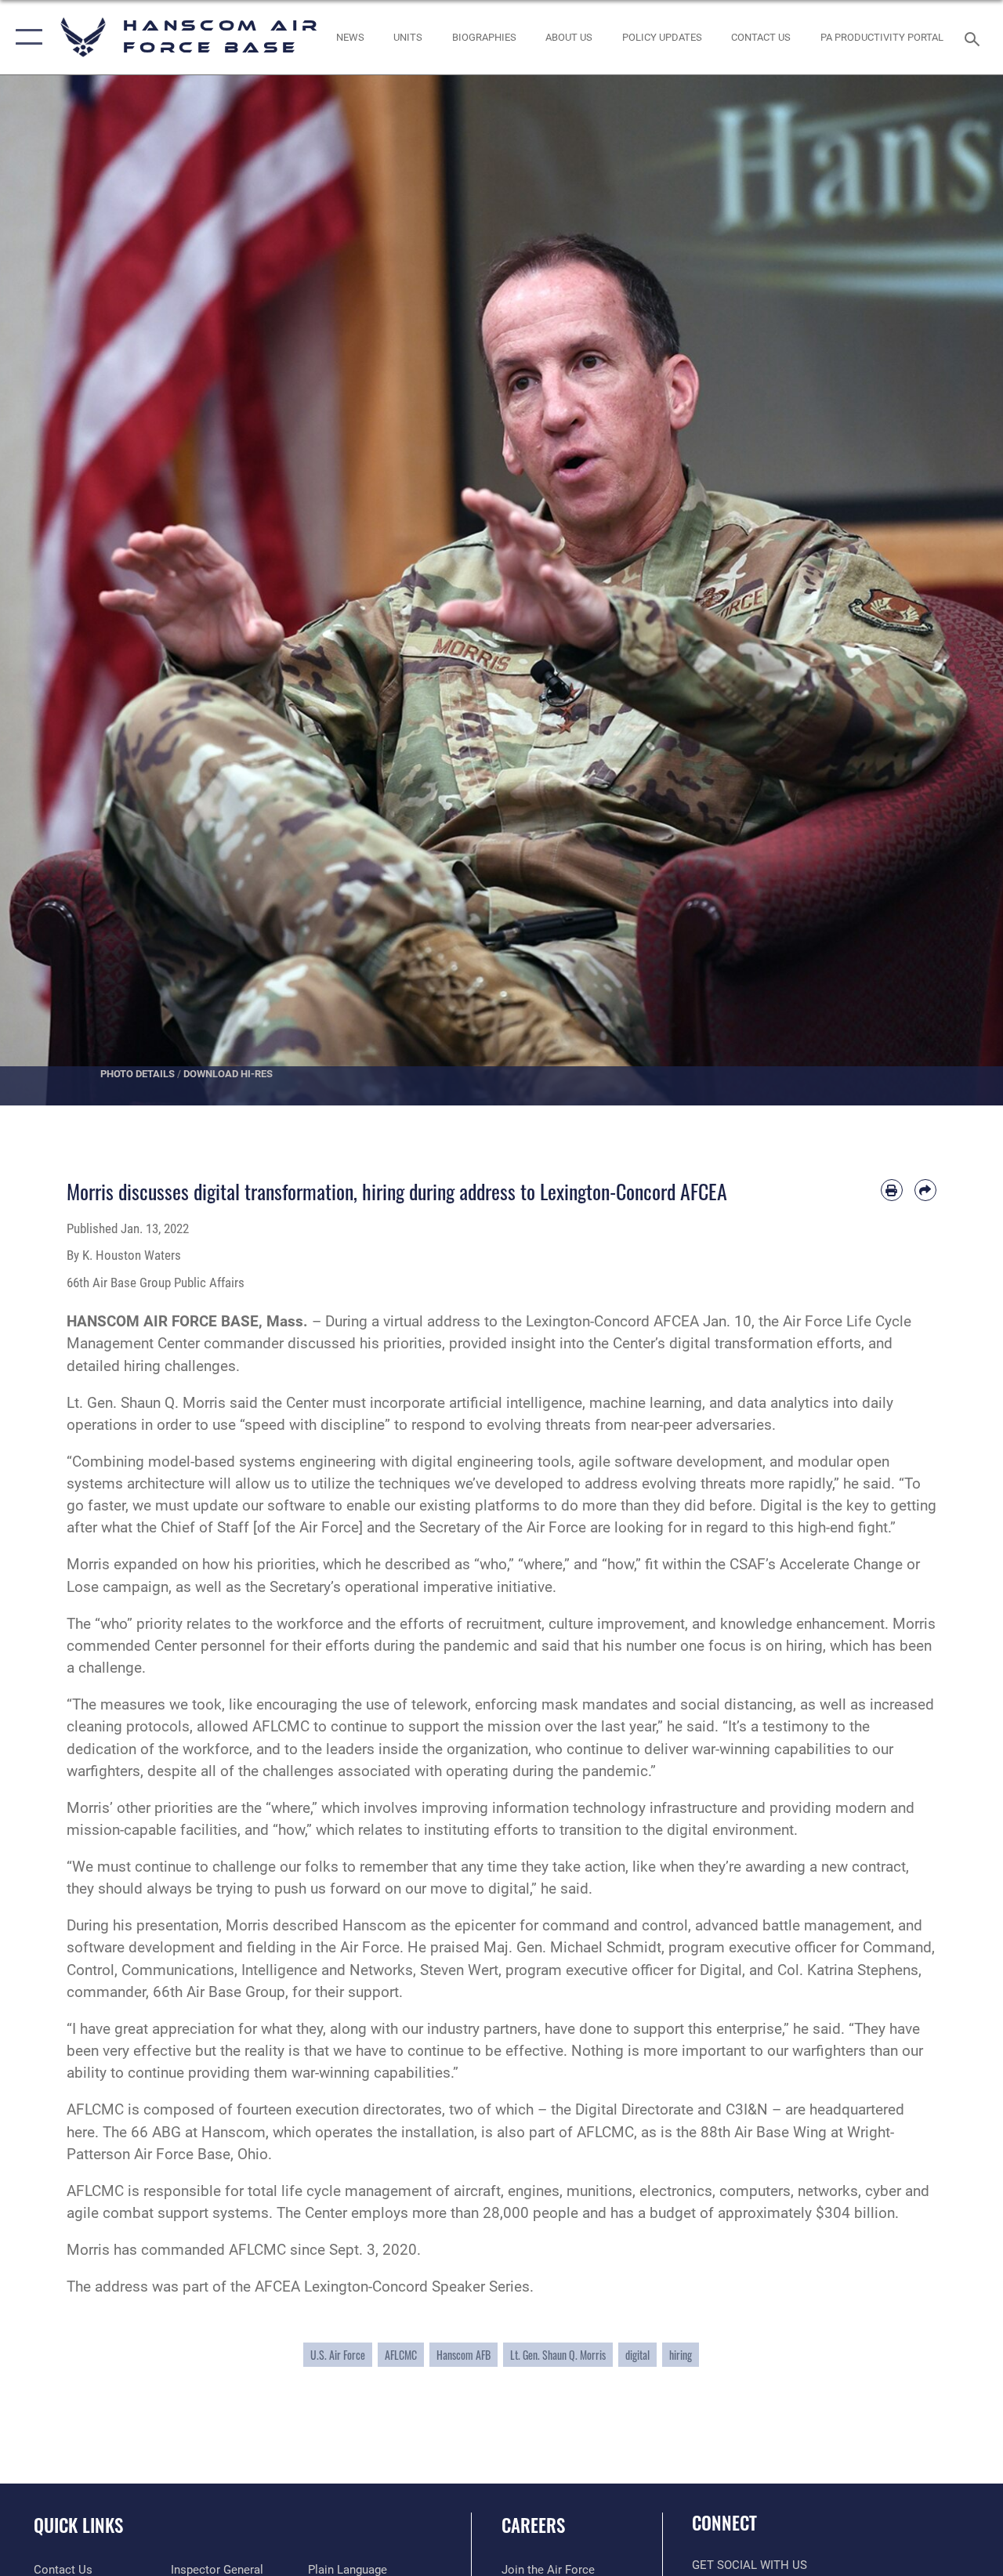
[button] (25, 37)
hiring (681, 2355)
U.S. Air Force (338, 2355)
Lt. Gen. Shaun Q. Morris (558, 2355)
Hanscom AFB (463, 2355)
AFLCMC (401, 2355)
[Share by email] (925, 1190)
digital (637, 2355)
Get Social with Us (750, 2565)
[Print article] (892, 1190)
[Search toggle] (975, 37)
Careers (533, 2525)
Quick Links (78, 2525)
